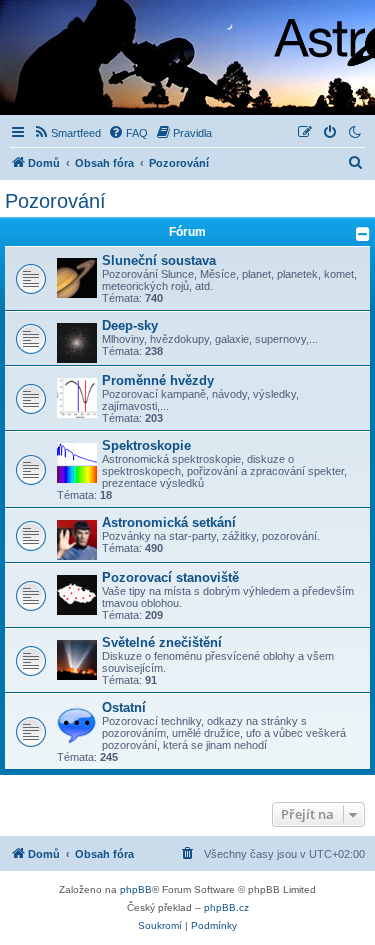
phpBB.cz (226, 907)
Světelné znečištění (162, 642)
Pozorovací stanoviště (170, 577)
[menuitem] (67, 133)
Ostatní (124, 707)
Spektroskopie (146, 445)
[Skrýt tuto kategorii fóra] (363, 234)
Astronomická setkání (169, 522)
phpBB (136, 889)
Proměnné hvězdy (158, 380)
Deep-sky (130, 325)
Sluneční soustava (159, 260)
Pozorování (55, 201)
